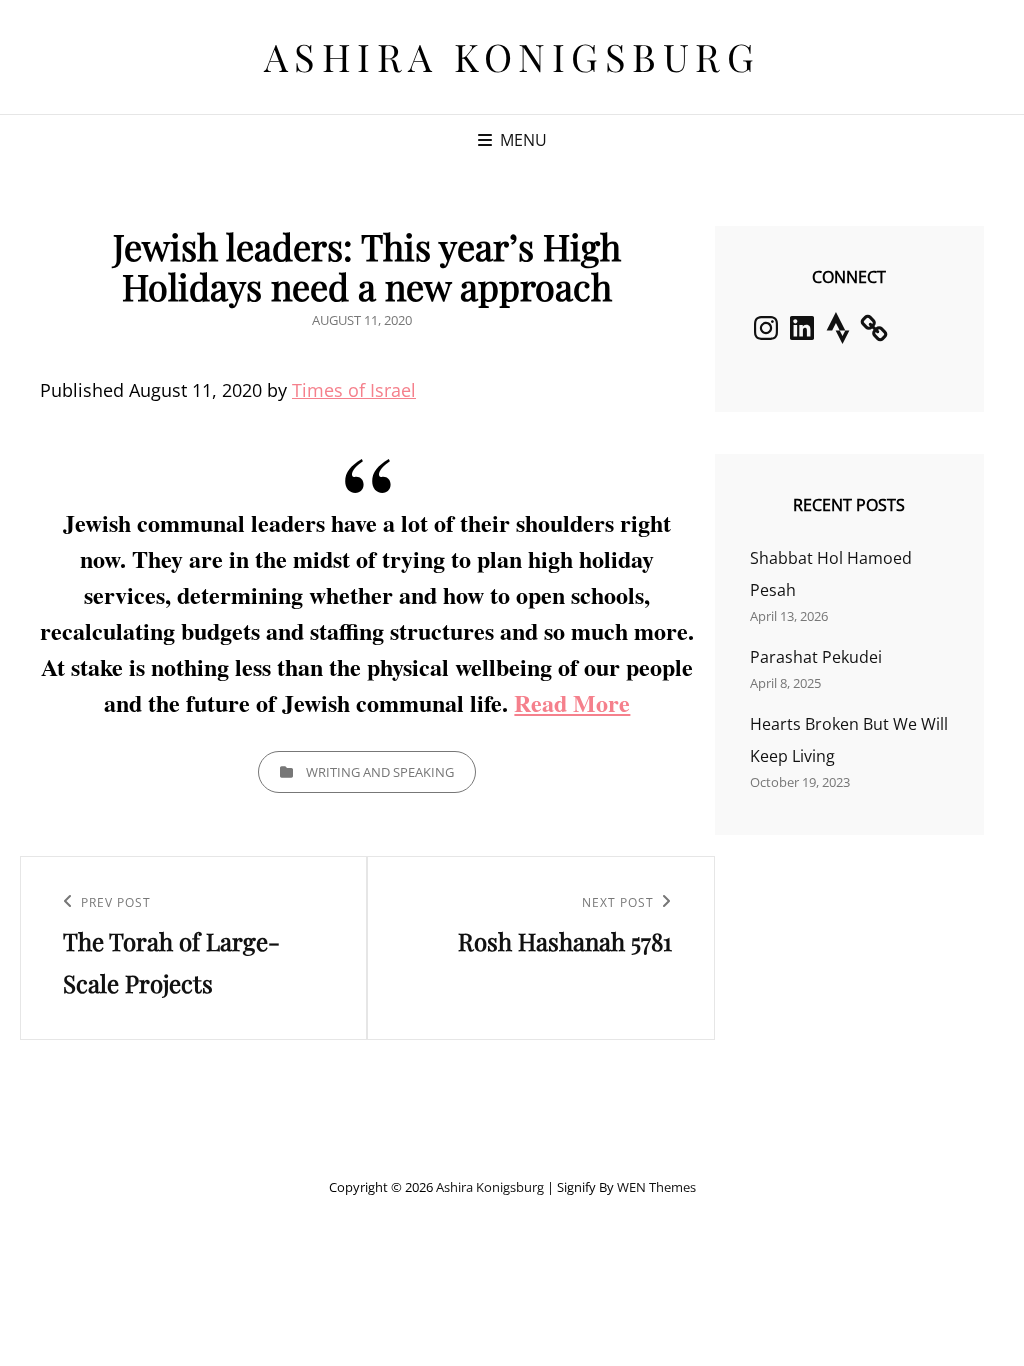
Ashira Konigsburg (512, 56)
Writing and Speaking (380, 772)
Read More (572, 702)
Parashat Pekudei (816, 657)
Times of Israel (354, 390)
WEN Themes (656, 1187)
